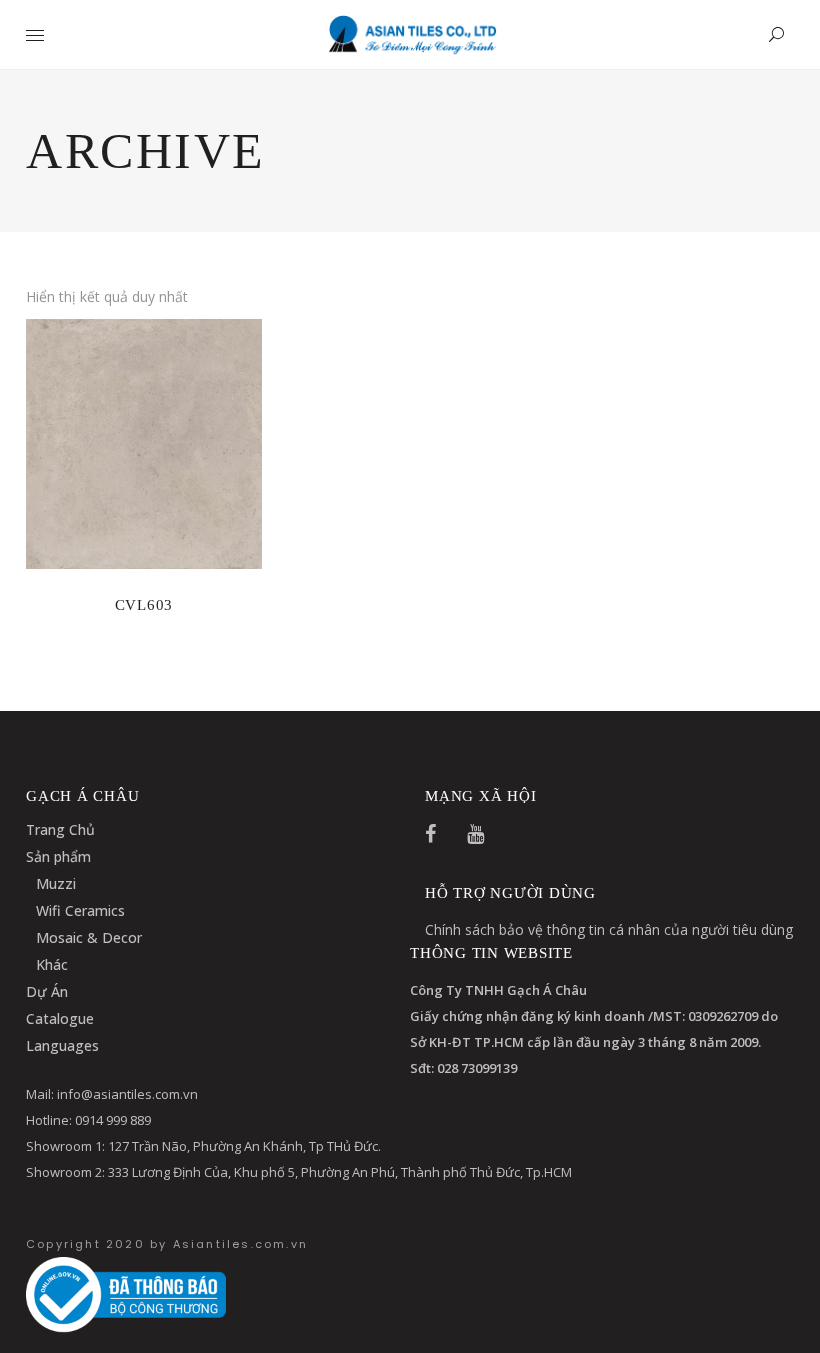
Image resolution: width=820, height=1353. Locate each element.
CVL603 (144, 605)
